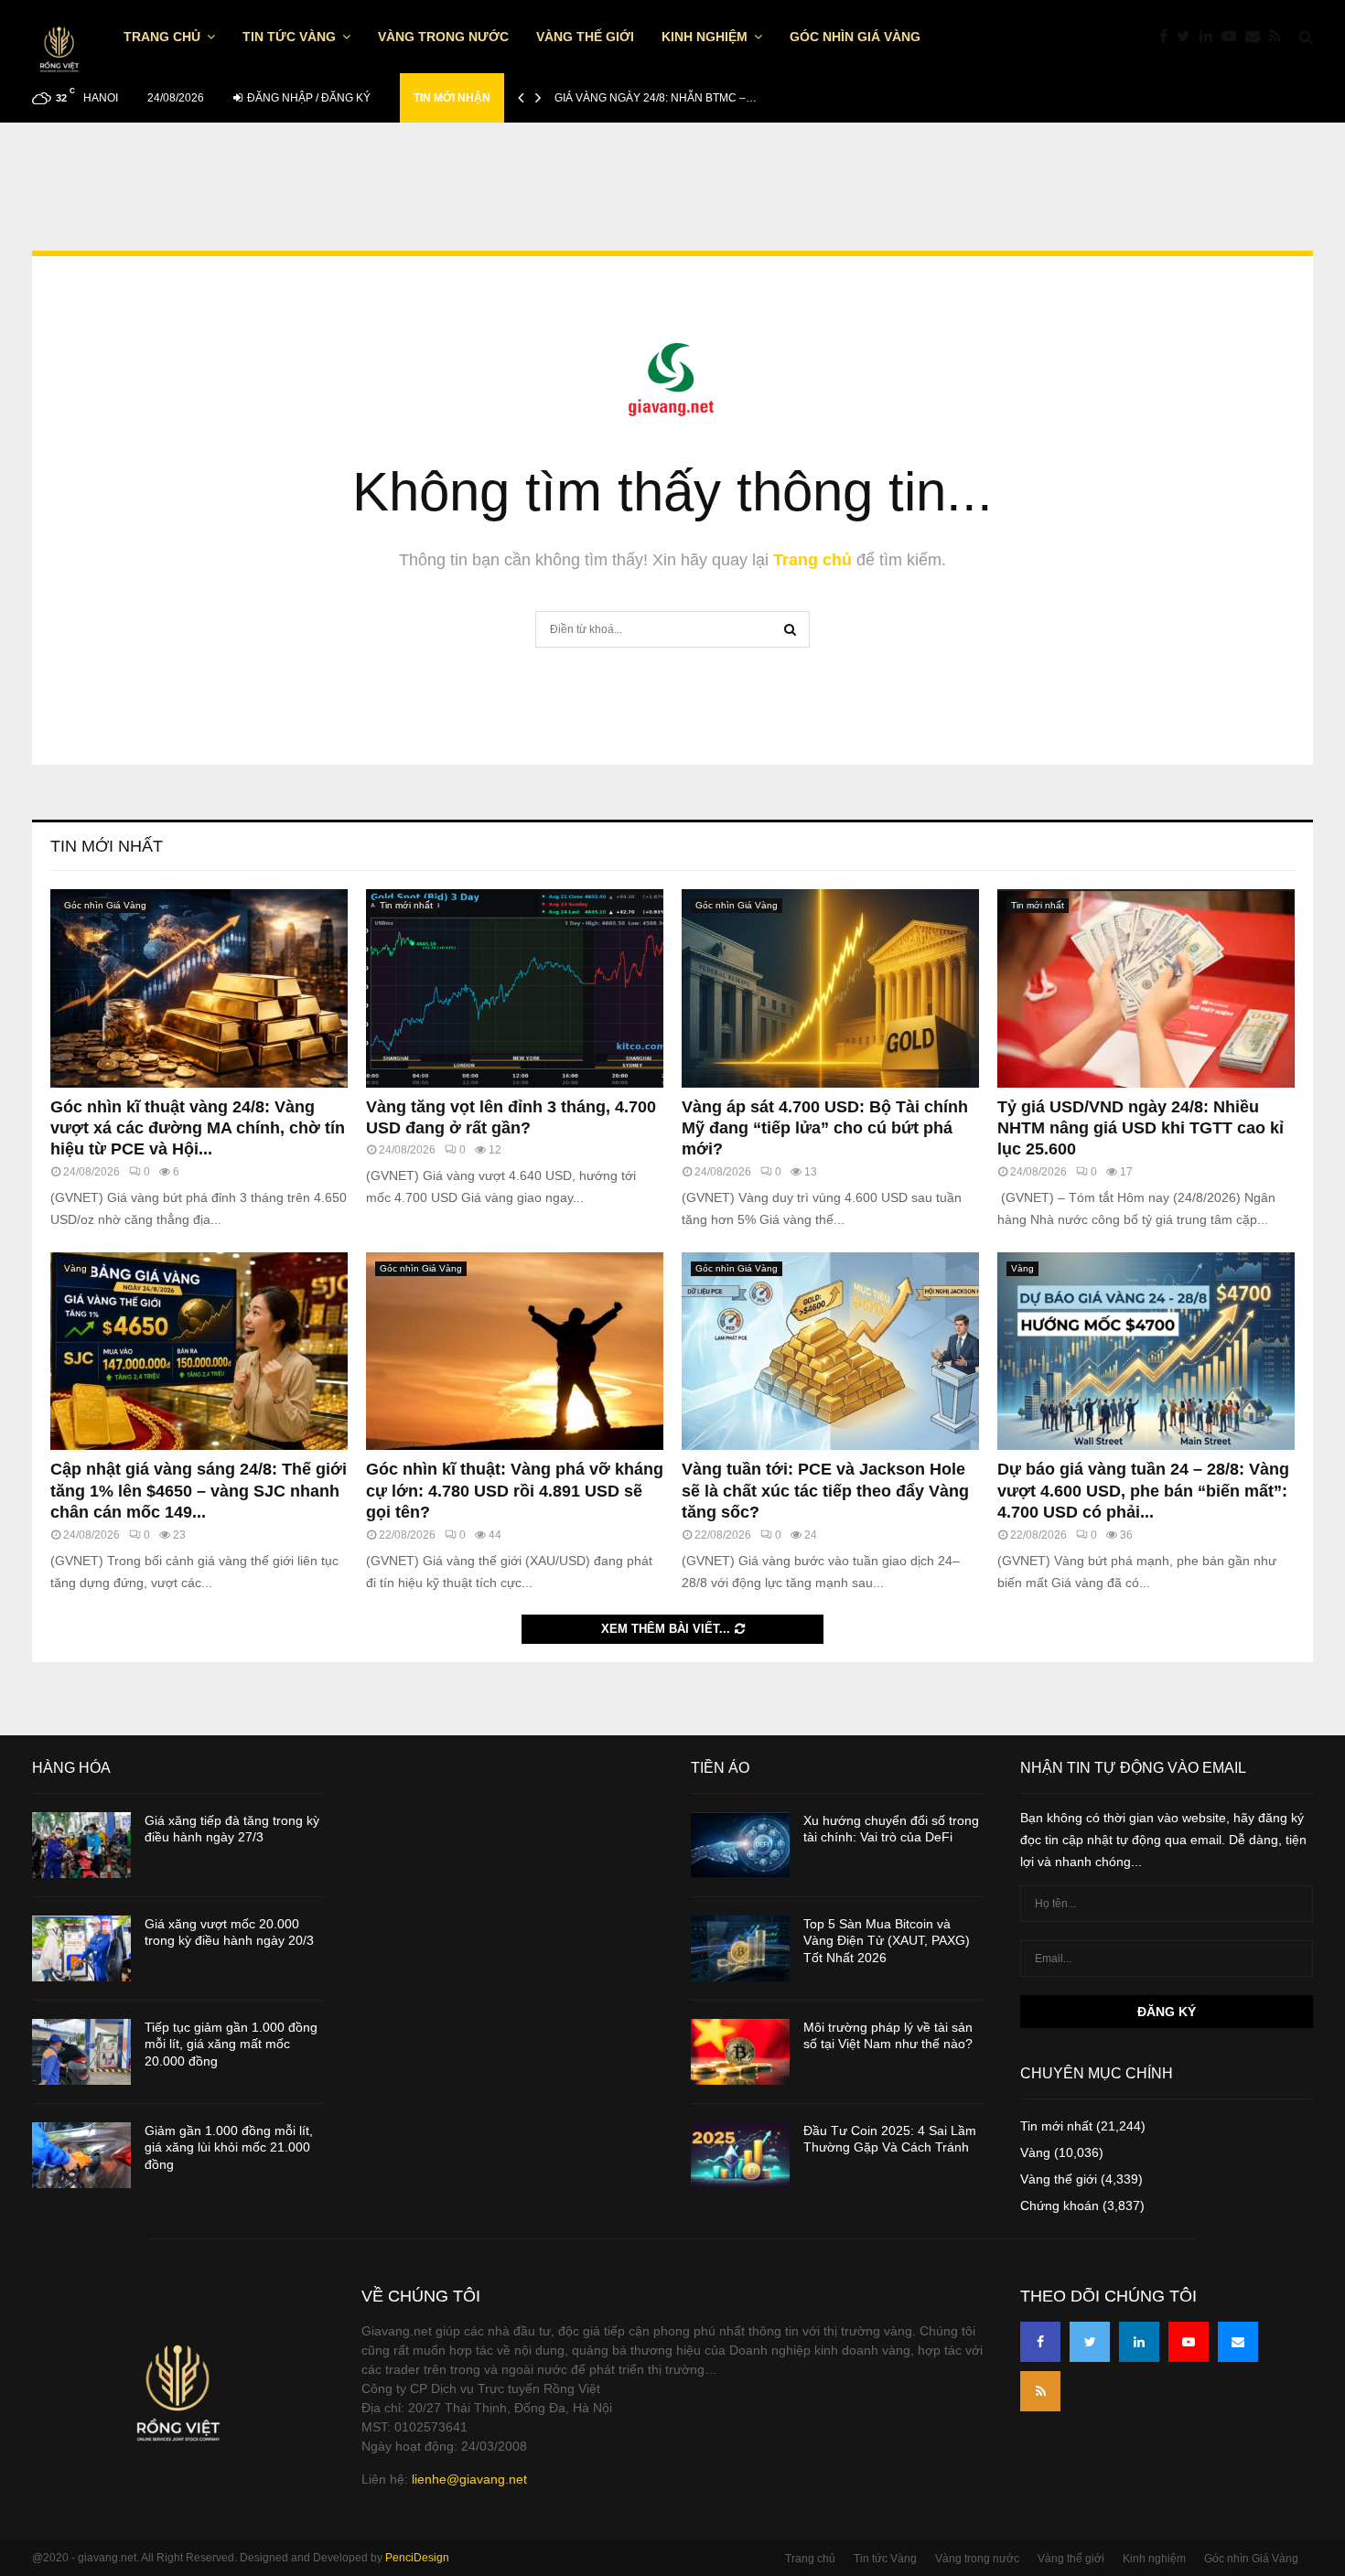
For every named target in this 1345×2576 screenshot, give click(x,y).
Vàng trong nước (443, 37)
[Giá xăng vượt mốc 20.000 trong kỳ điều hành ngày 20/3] (81, 1948)
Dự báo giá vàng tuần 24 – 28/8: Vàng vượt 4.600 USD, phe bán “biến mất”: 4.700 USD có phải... (1143, 1491)
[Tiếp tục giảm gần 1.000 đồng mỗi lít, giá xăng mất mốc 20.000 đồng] (81, 2052)
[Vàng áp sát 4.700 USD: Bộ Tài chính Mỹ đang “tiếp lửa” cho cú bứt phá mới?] (830, 988)
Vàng (75, 1268)
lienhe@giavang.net (469, 2479)
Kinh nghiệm (705, 37)
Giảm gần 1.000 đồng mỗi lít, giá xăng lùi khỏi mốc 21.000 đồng (229, 2147)
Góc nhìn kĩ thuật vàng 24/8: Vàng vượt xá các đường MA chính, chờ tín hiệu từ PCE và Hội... (198, 1128)
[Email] (1257, 37)
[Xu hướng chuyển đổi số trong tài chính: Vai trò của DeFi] (740, 1845)
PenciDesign (417, 2558)
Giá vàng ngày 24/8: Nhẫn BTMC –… (656, 98)
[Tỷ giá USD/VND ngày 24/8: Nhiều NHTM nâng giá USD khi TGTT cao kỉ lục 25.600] (1146, 988)
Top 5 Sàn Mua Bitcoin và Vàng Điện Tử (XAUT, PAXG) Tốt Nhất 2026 (887, 1940)
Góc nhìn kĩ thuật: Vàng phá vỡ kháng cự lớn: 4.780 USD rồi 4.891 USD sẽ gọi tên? (515, 1491)
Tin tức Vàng (289, 37)
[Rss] (1280, 37)
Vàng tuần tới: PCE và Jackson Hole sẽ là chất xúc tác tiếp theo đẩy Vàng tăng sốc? (825, 1491)
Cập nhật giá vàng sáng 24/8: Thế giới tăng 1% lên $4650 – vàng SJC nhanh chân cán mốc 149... (199, 1491)
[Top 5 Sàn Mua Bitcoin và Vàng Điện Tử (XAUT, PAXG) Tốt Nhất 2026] (740, 1948)
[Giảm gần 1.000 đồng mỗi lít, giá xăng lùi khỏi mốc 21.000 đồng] (81, 2155)
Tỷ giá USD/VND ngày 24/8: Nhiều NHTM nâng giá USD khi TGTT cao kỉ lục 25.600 (1141, 1128)
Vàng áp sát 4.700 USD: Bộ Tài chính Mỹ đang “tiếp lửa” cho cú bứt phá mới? (825, 1128)
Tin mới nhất (107, 846)
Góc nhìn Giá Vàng (855, 37)
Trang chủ (162, 37)
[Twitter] (1188, 37)
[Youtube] (1233, 37)
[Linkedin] (1210, 37)
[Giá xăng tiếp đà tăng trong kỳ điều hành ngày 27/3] (81, 1845)
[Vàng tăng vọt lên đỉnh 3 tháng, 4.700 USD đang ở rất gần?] (515, 988)
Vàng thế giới (585, 37)
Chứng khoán (1060, 2206)
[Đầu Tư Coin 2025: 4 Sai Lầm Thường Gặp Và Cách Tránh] (740, 2155)
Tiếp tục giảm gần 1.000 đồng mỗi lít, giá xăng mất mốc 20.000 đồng (231, 2044)
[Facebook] (1168, 37)
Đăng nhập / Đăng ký (307, 98)
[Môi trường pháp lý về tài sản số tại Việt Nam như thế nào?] (740, 2052)
